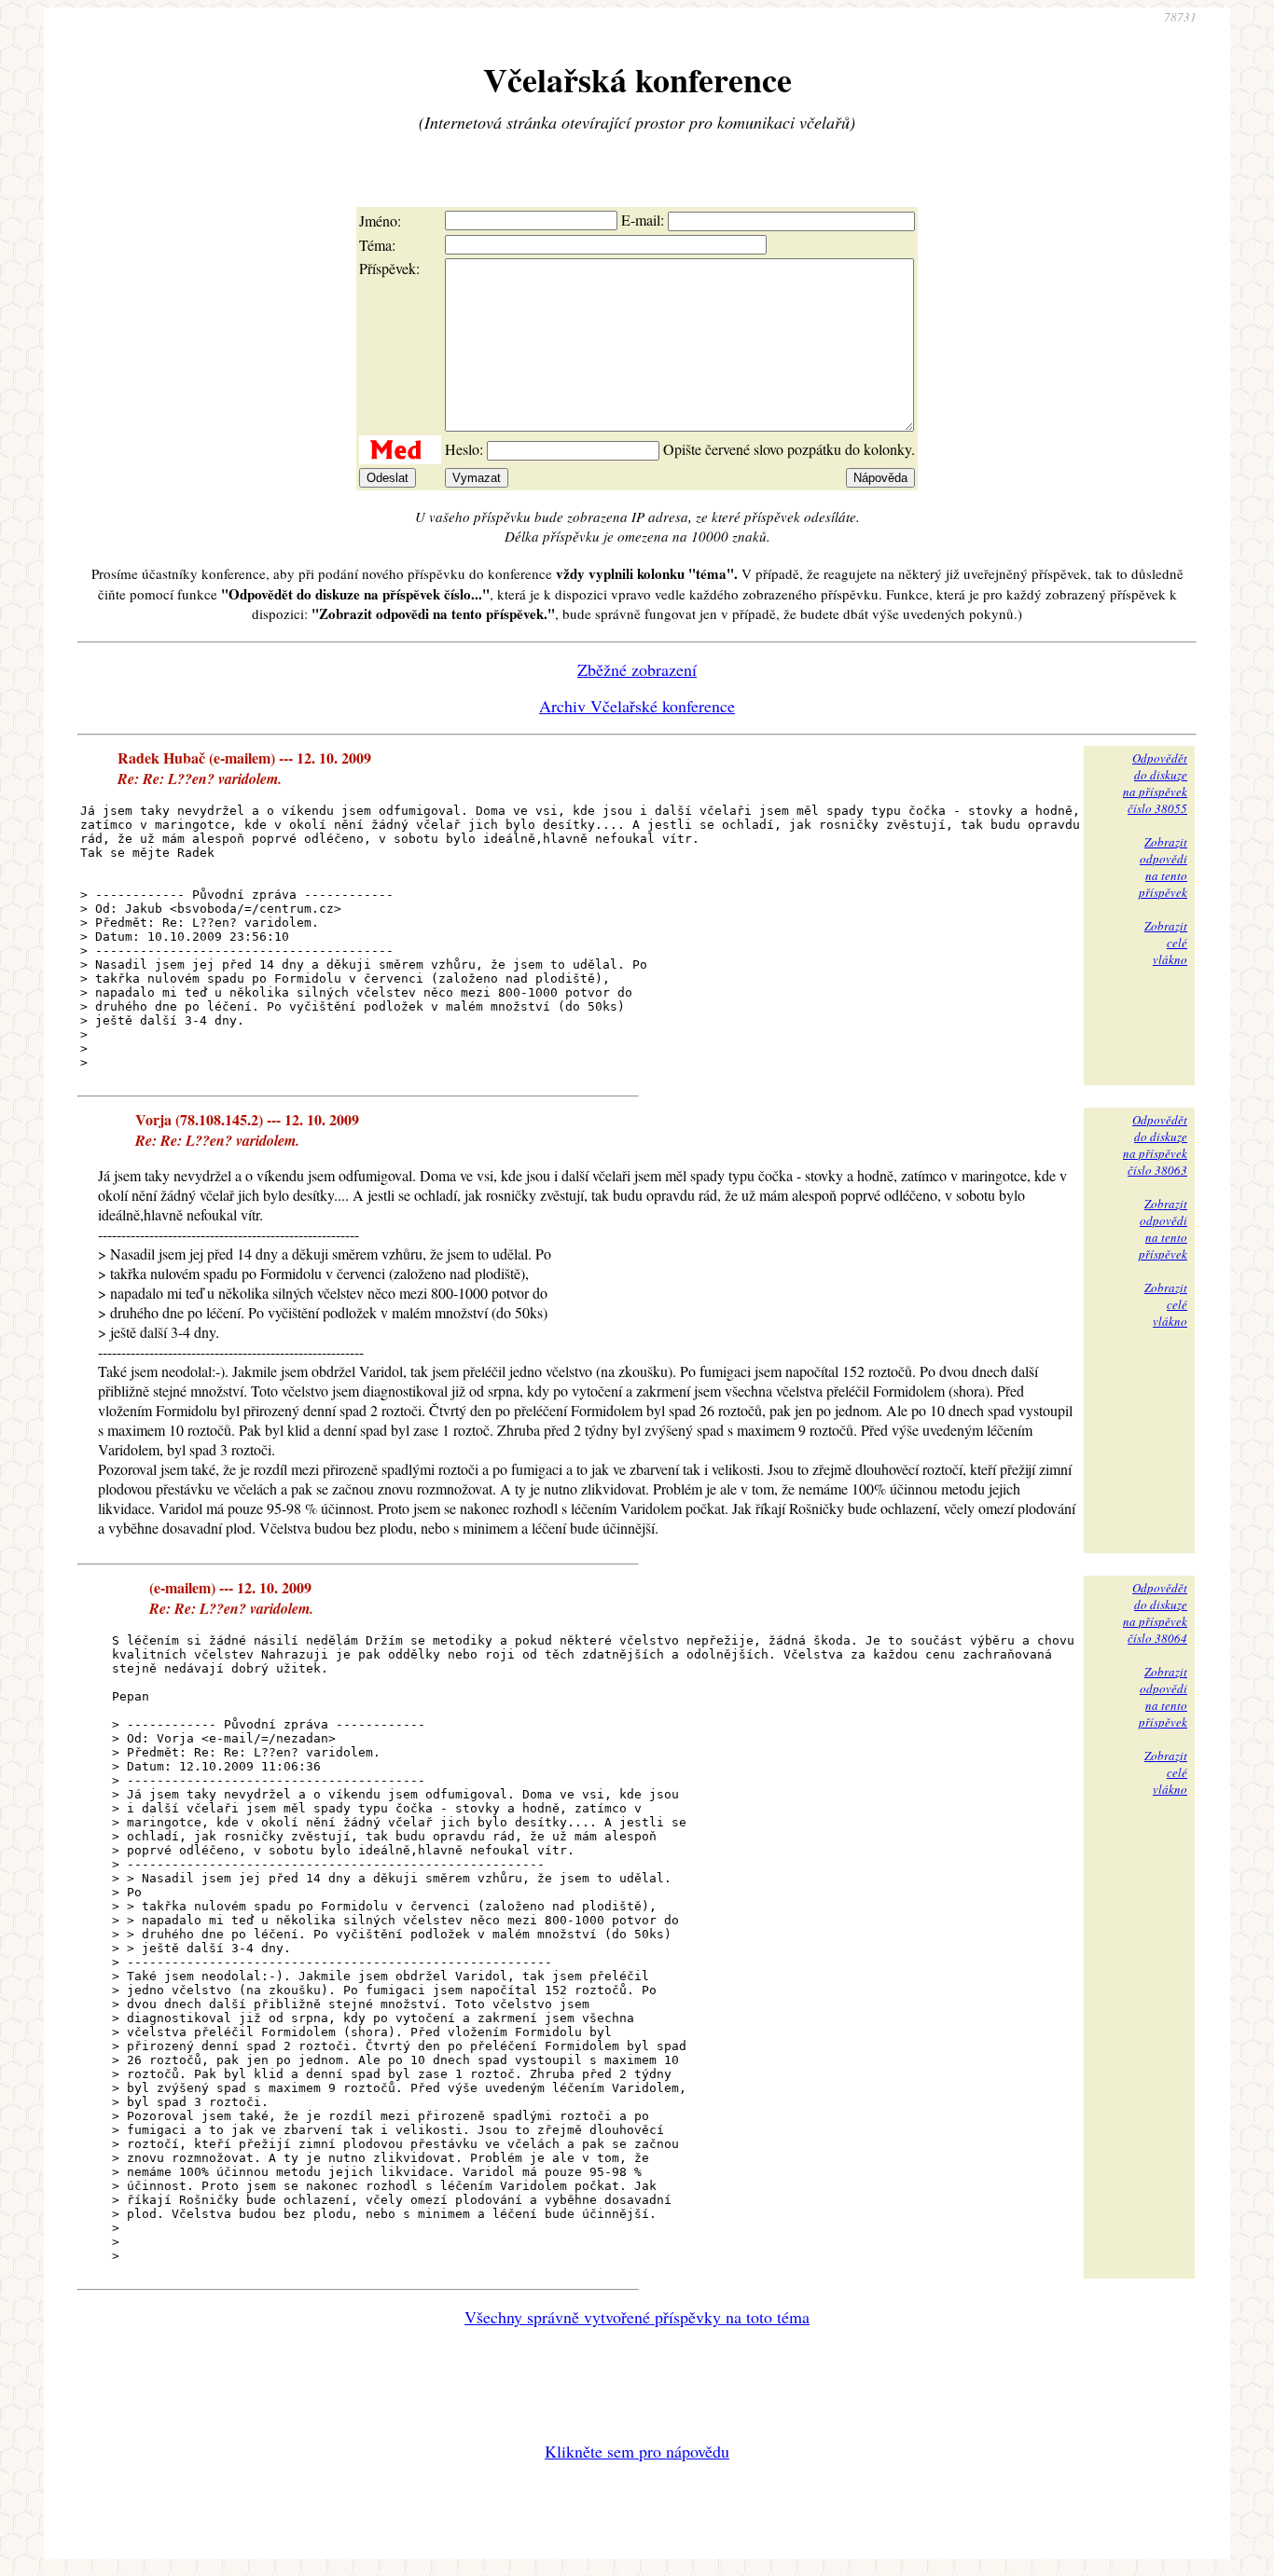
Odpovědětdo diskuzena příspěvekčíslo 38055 (1155, 783)
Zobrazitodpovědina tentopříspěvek (1163, 867)
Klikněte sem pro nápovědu (637, 2451)
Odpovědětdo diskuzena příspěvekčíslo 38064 (1155, 1613)
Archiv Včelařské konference (637, 706)
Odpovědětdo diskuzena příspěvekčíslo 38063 (1155, 1145)
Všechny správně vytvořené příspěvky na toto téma (637, 2317)
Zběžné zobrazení (637, 669)
